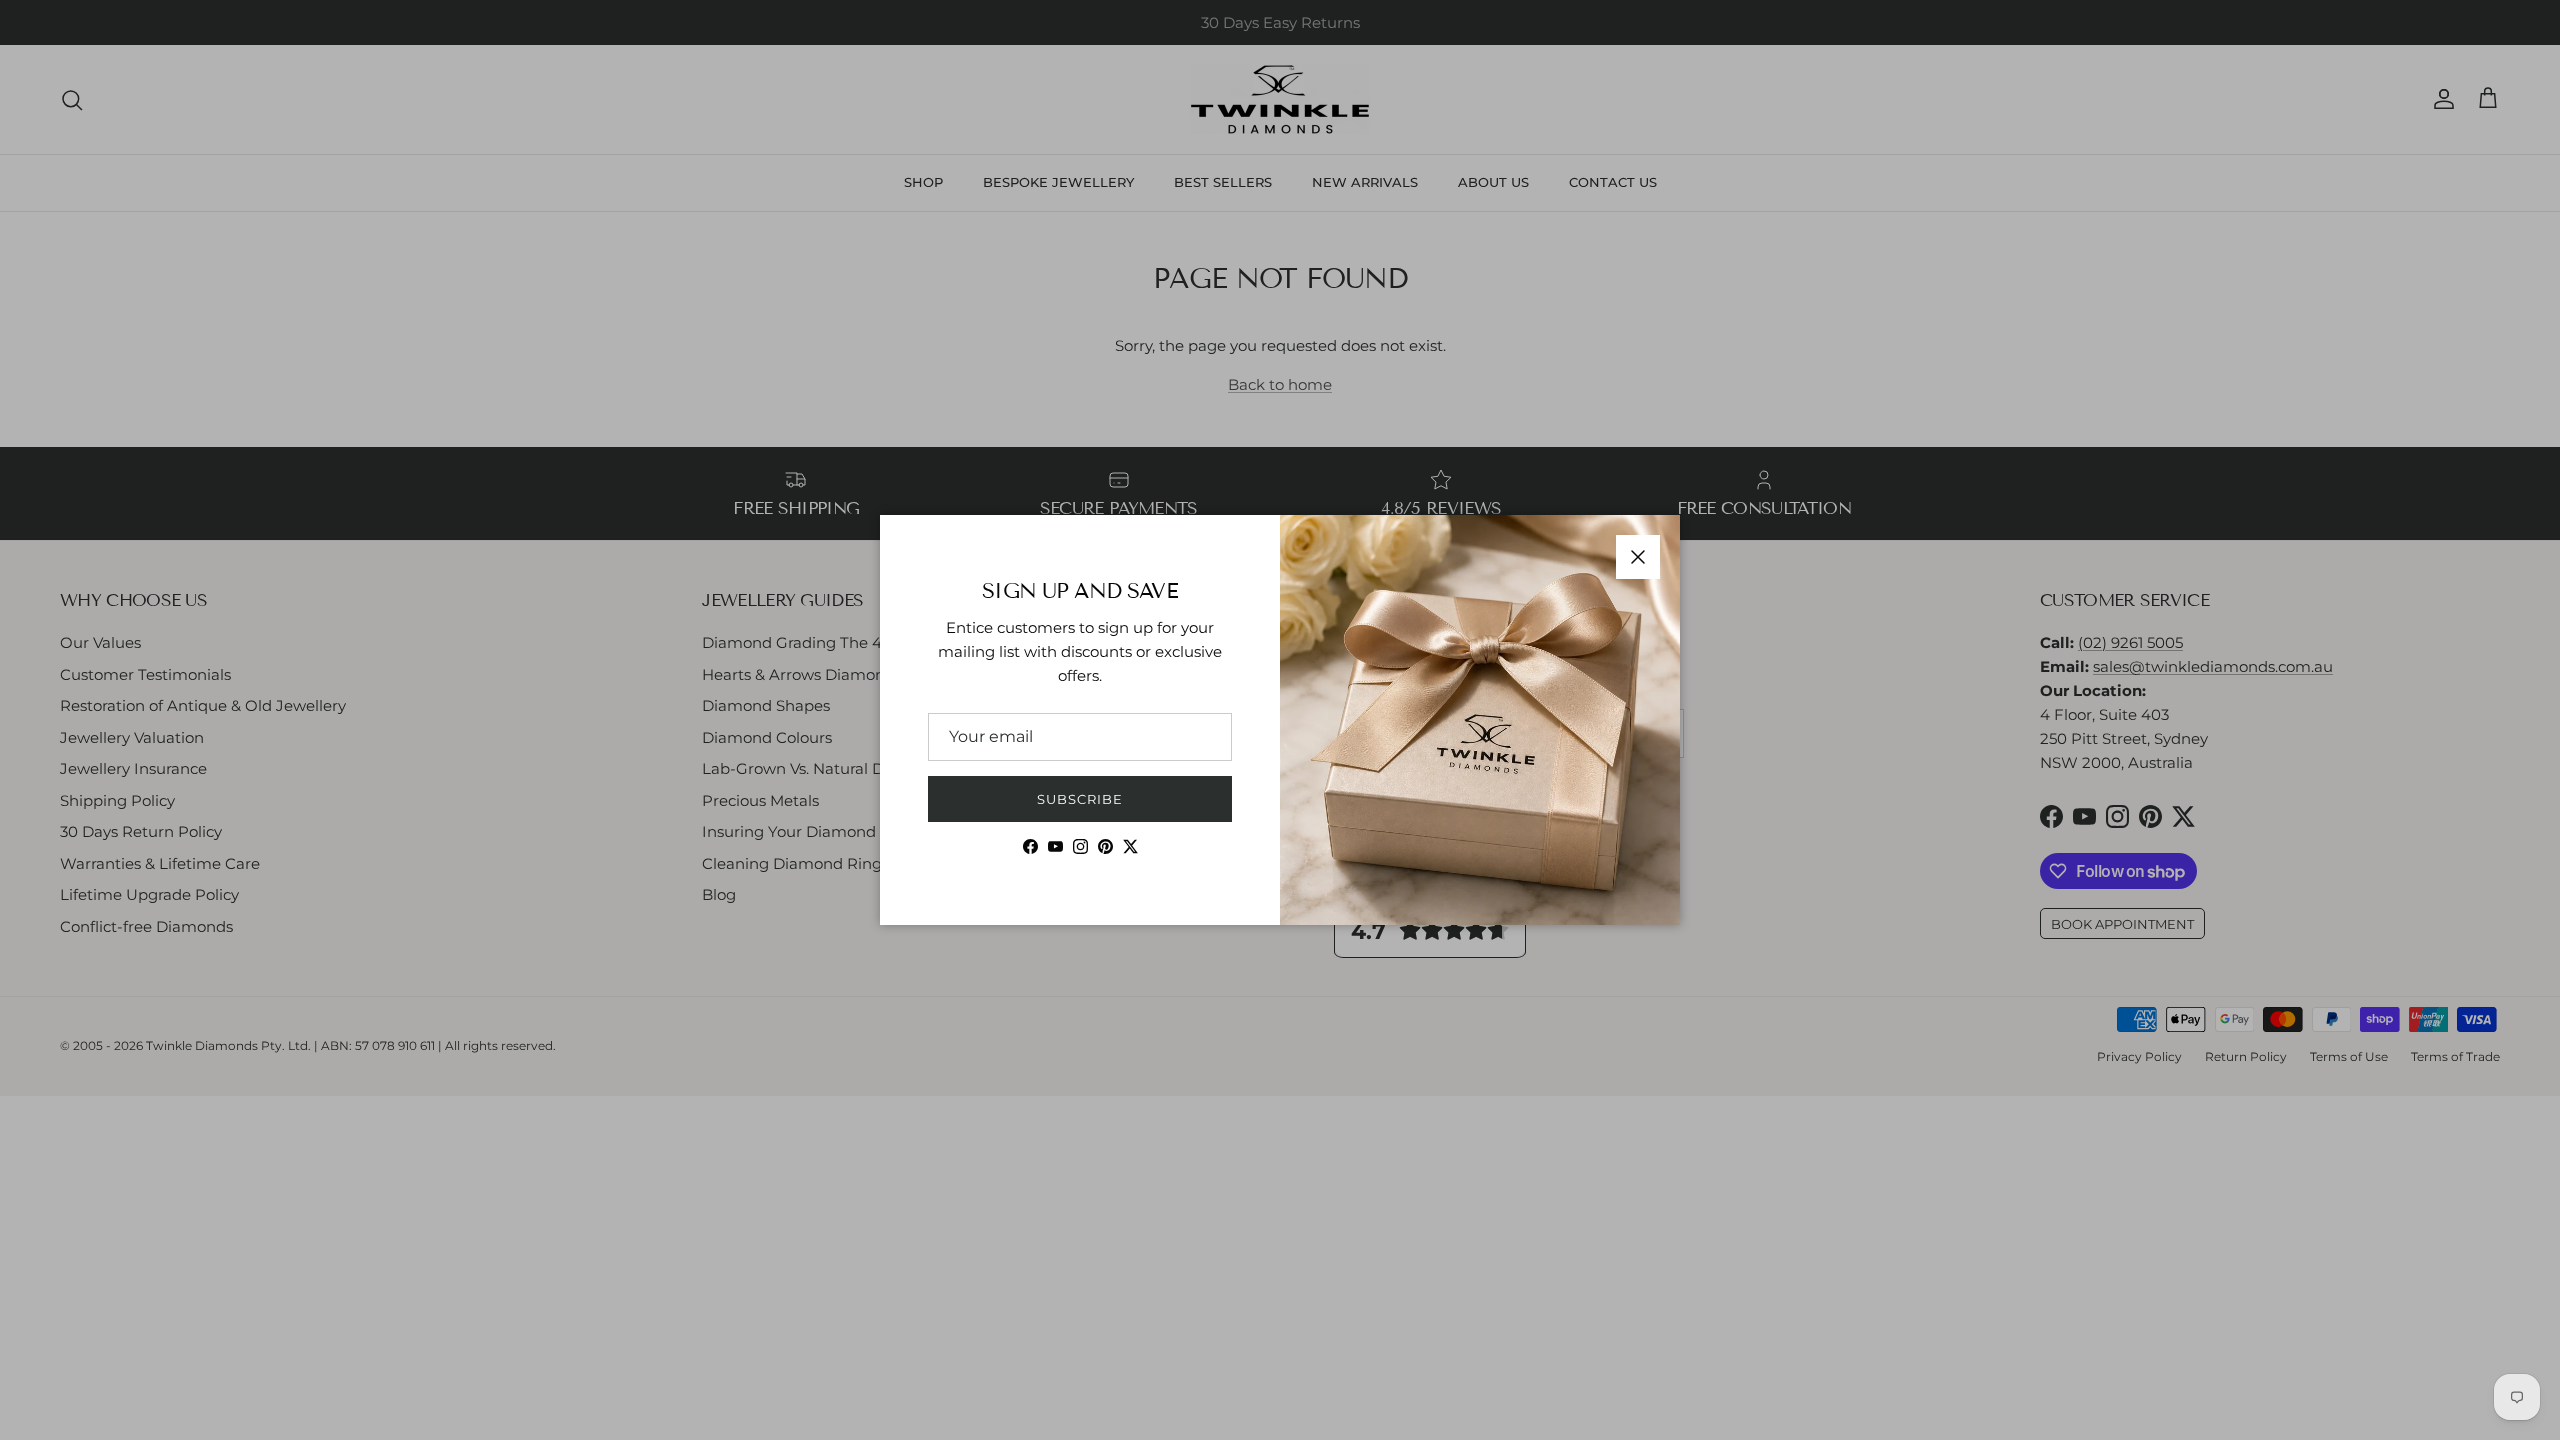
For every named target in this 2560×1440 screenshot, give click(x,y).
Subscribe (1080, 799)
